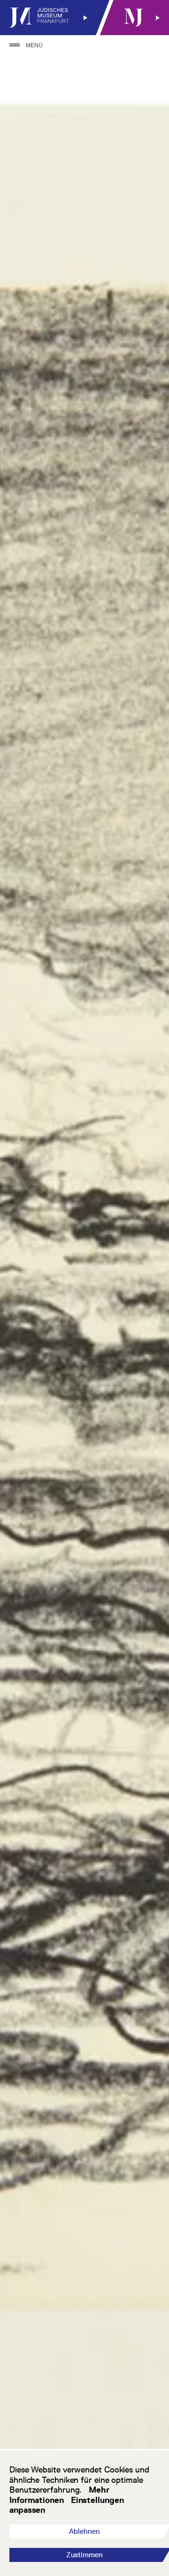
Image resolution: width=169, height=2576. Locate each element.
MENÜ (34, 45)
